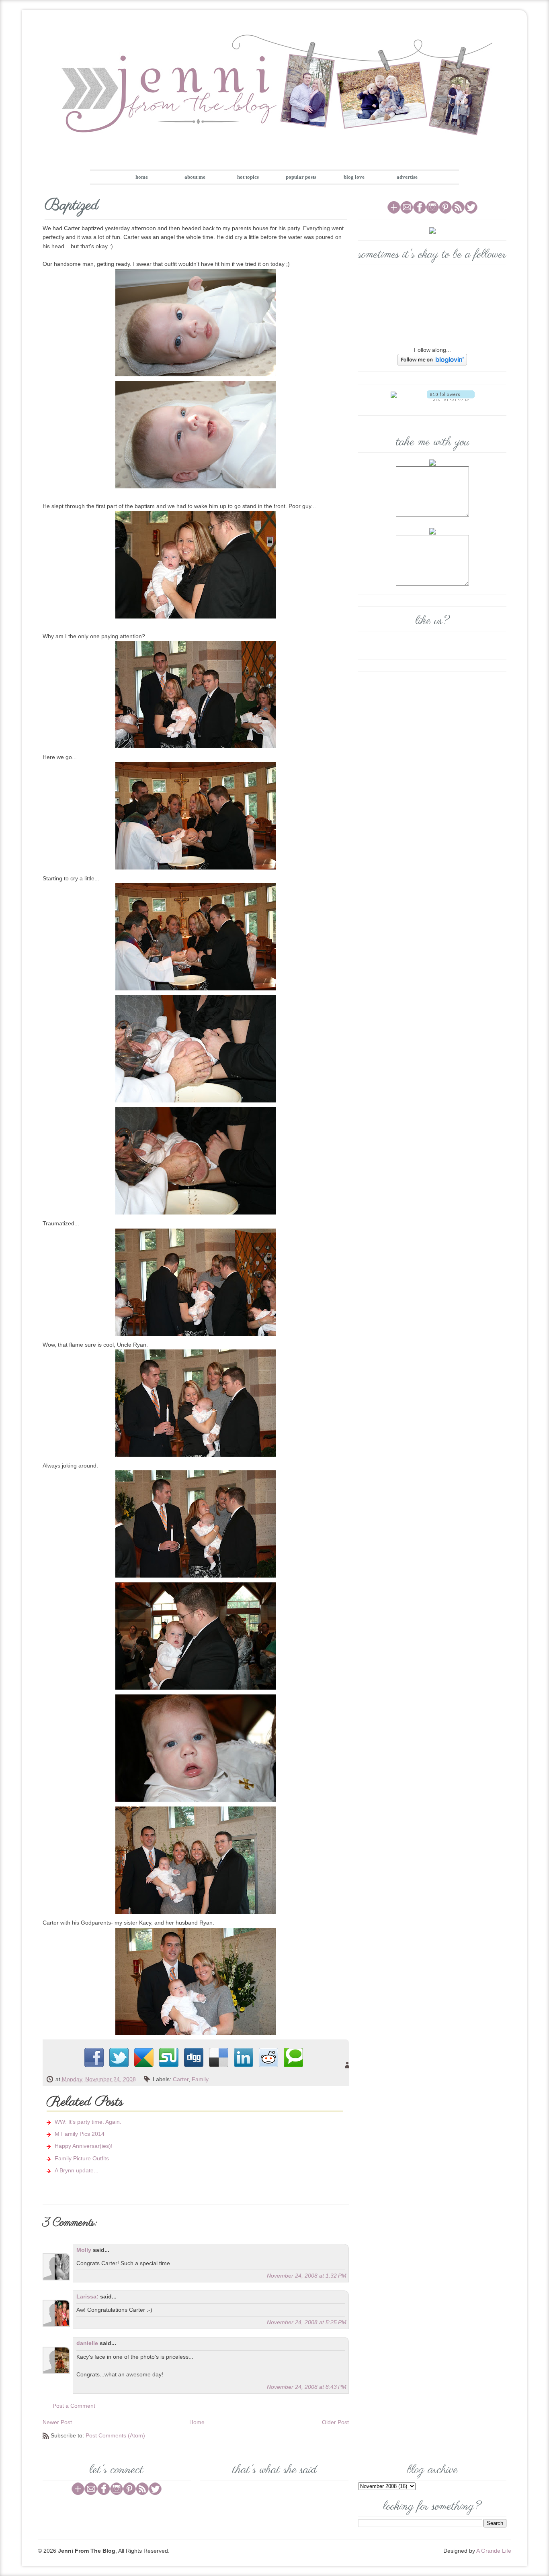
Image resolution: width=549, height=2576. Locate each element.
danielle (87, 2343)
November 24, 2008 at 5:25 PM (307, 2322)
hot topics (248, 177)
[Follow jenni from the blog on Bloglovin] (432, 359)
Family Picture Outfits (82, 2158)
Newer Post (57, 2422)
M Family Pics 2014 (80, 2134)
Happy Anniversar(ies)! (84, 2146)
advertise (407, 177)
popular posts (301, 177)
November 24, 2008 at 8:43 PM (307, 2387)
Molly (84, 2250)
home (142, 177)
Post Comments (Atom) (115, 2435)
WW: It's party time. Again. (88, 2122)
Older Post (335, 2422)
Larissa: (87, 2296)
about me (195, 177)
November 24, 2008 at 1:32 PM (307, 2276)
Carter (181, 2079)
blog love (354, 177)
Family (200, 2079)
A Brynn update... (77, 2170)
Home (197, 2422)
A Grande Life (494, 2551)
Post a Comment (74, 2406)
